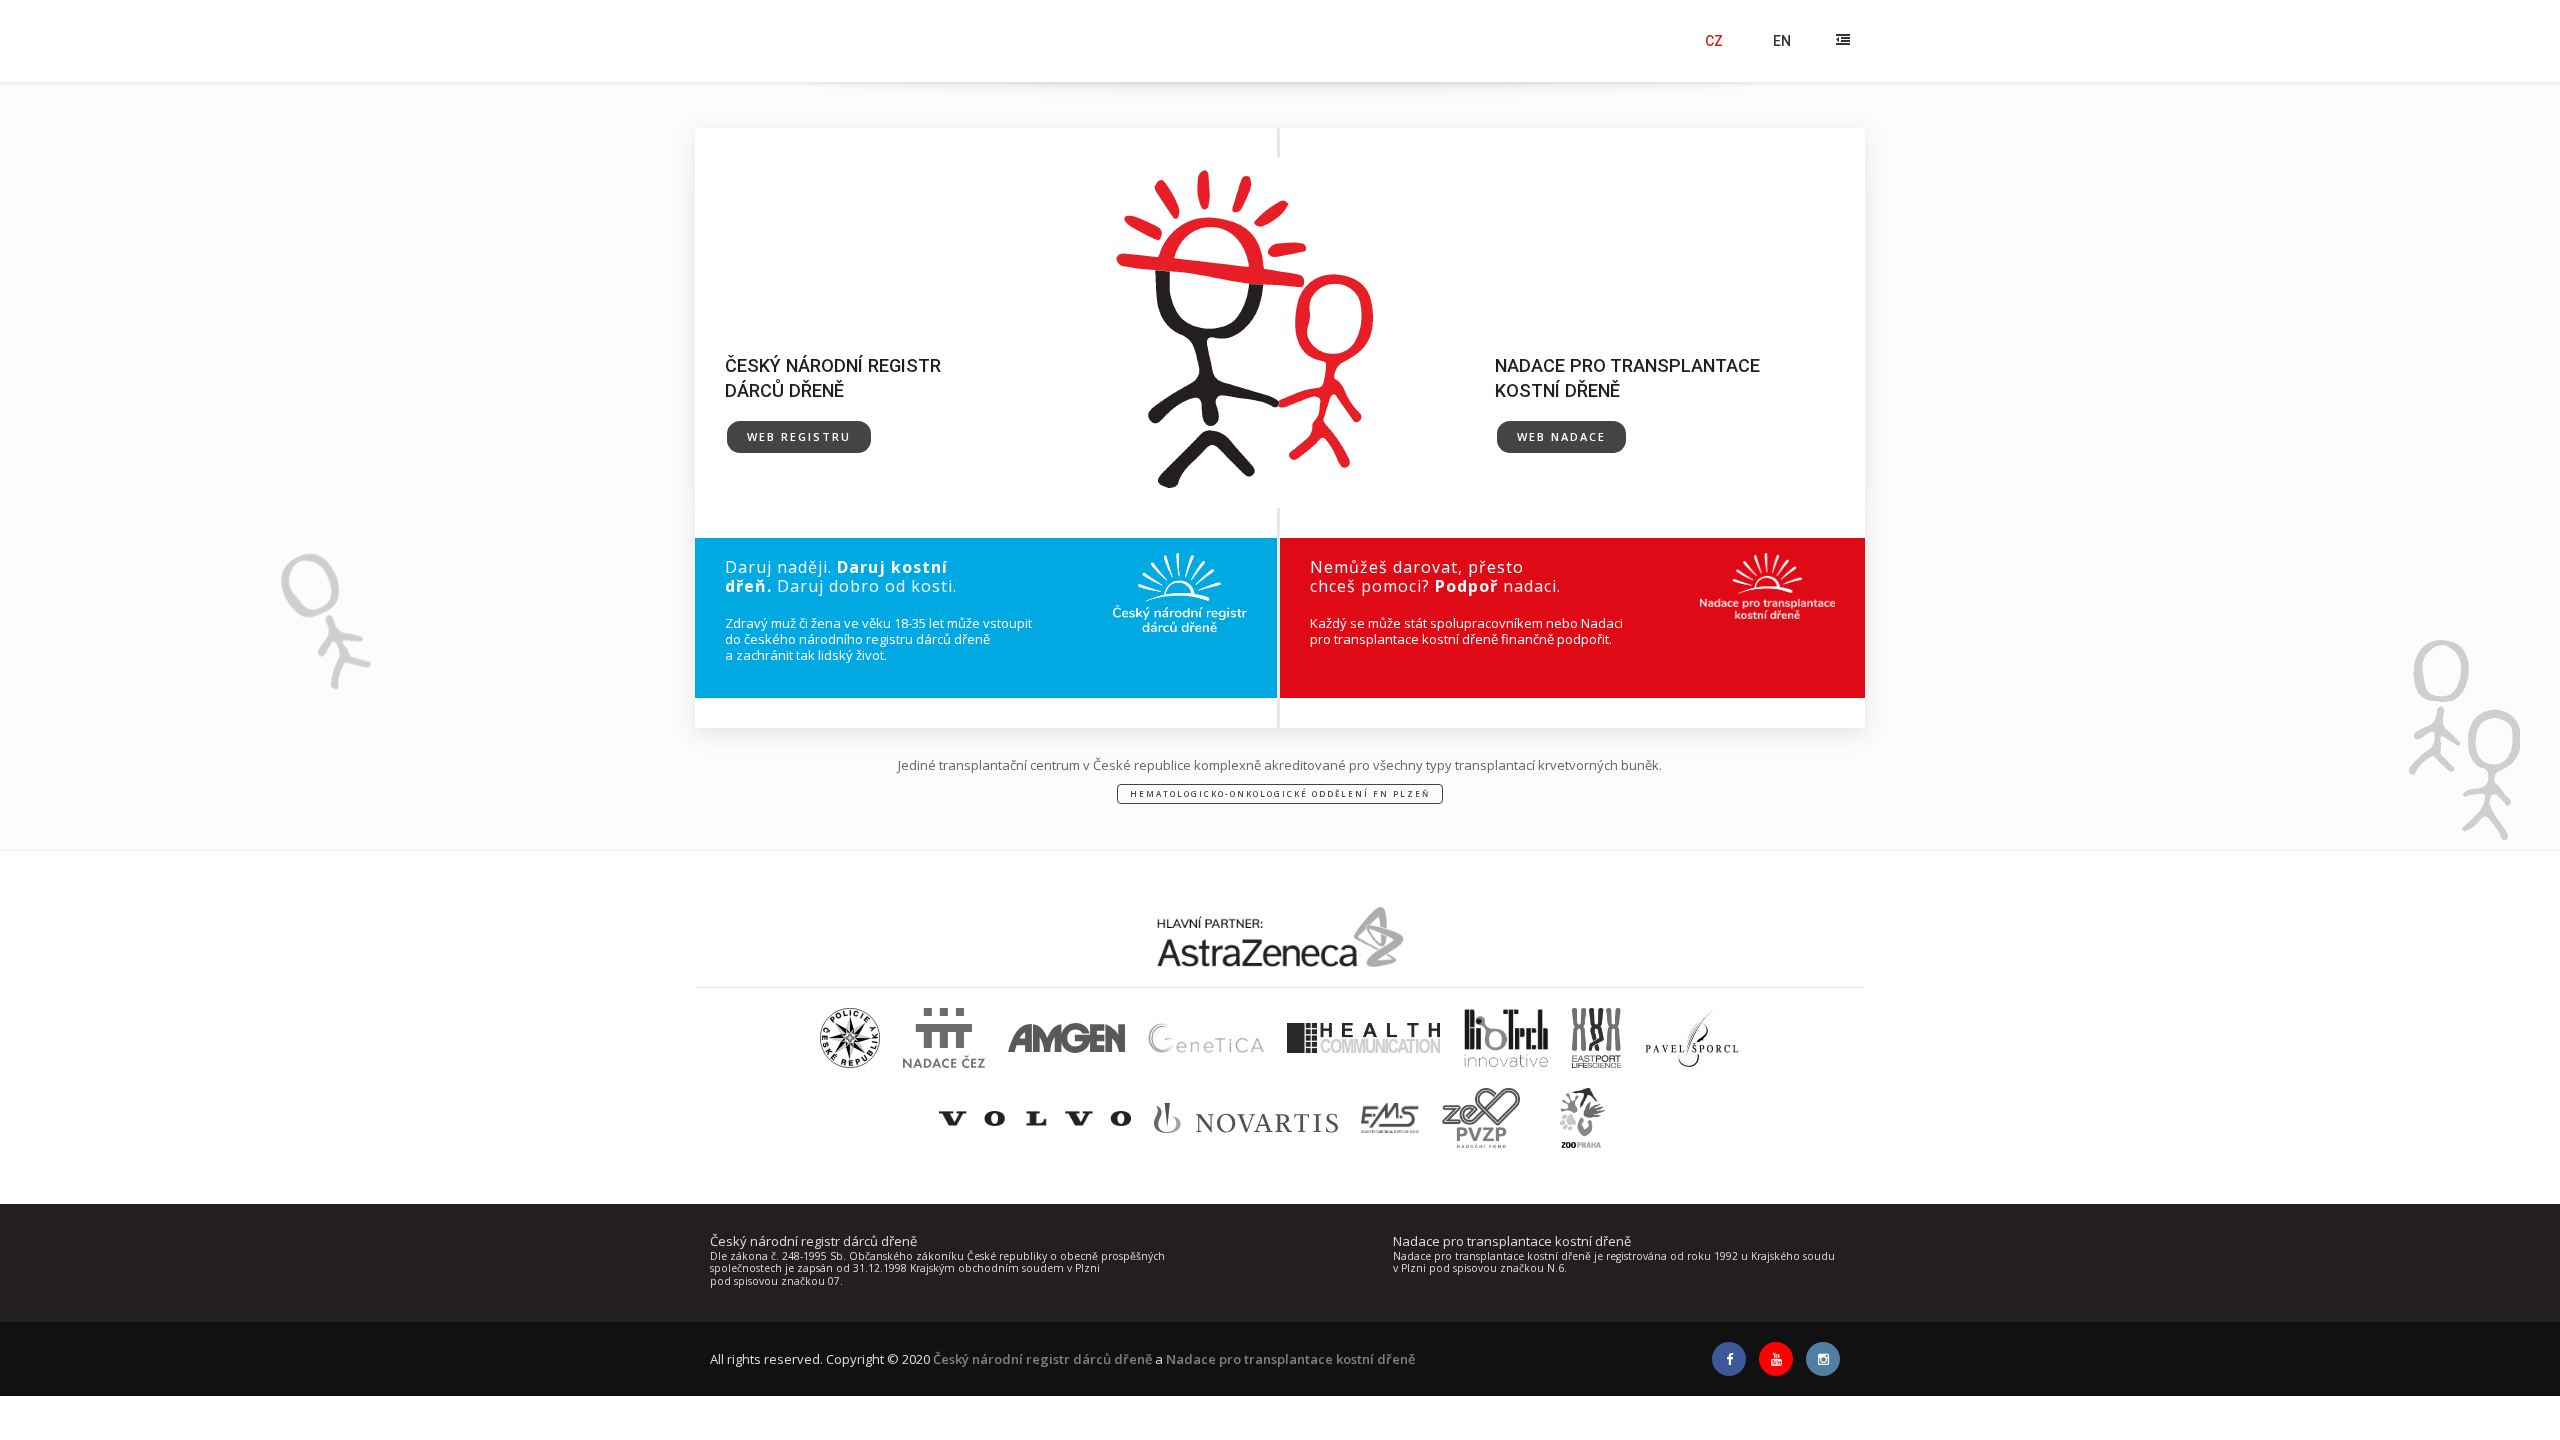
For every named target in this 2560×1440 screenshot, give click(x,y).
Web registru (799, 436)
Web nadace (1561, 436)
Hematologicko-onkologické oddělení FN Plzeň (1280, 793)
